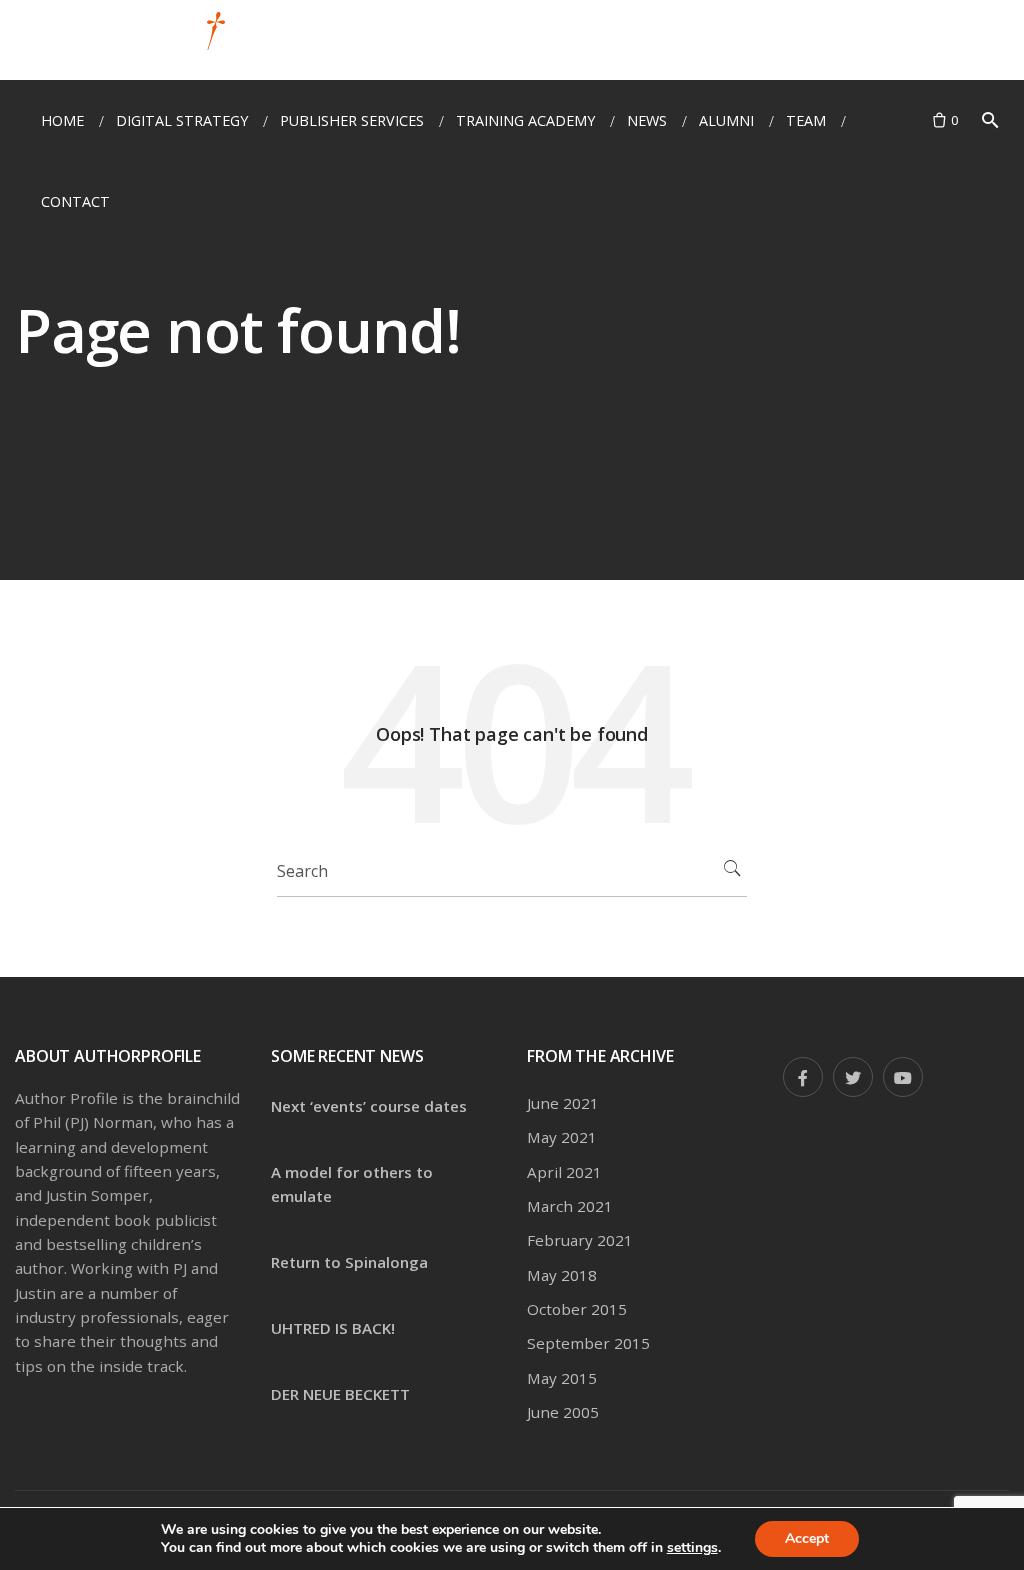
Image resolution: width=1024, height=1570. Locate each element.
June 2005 (563, 1412)
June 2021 (563, 1103)
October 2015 (577, 1309)
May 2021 (562, 1137)
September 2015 (588, 1343)
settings (692, 1548)
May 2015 (562, 1378)
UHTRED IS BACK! (333, 1328)
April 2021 (564, 1172)
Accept (807, 1538)
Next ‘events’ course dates (369, 1106)
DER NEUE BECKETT (340, 1394)
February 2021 (580, 1240)
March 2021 (570, 1206)
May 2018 (562, 1275)
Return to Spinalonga (349, 1262)
